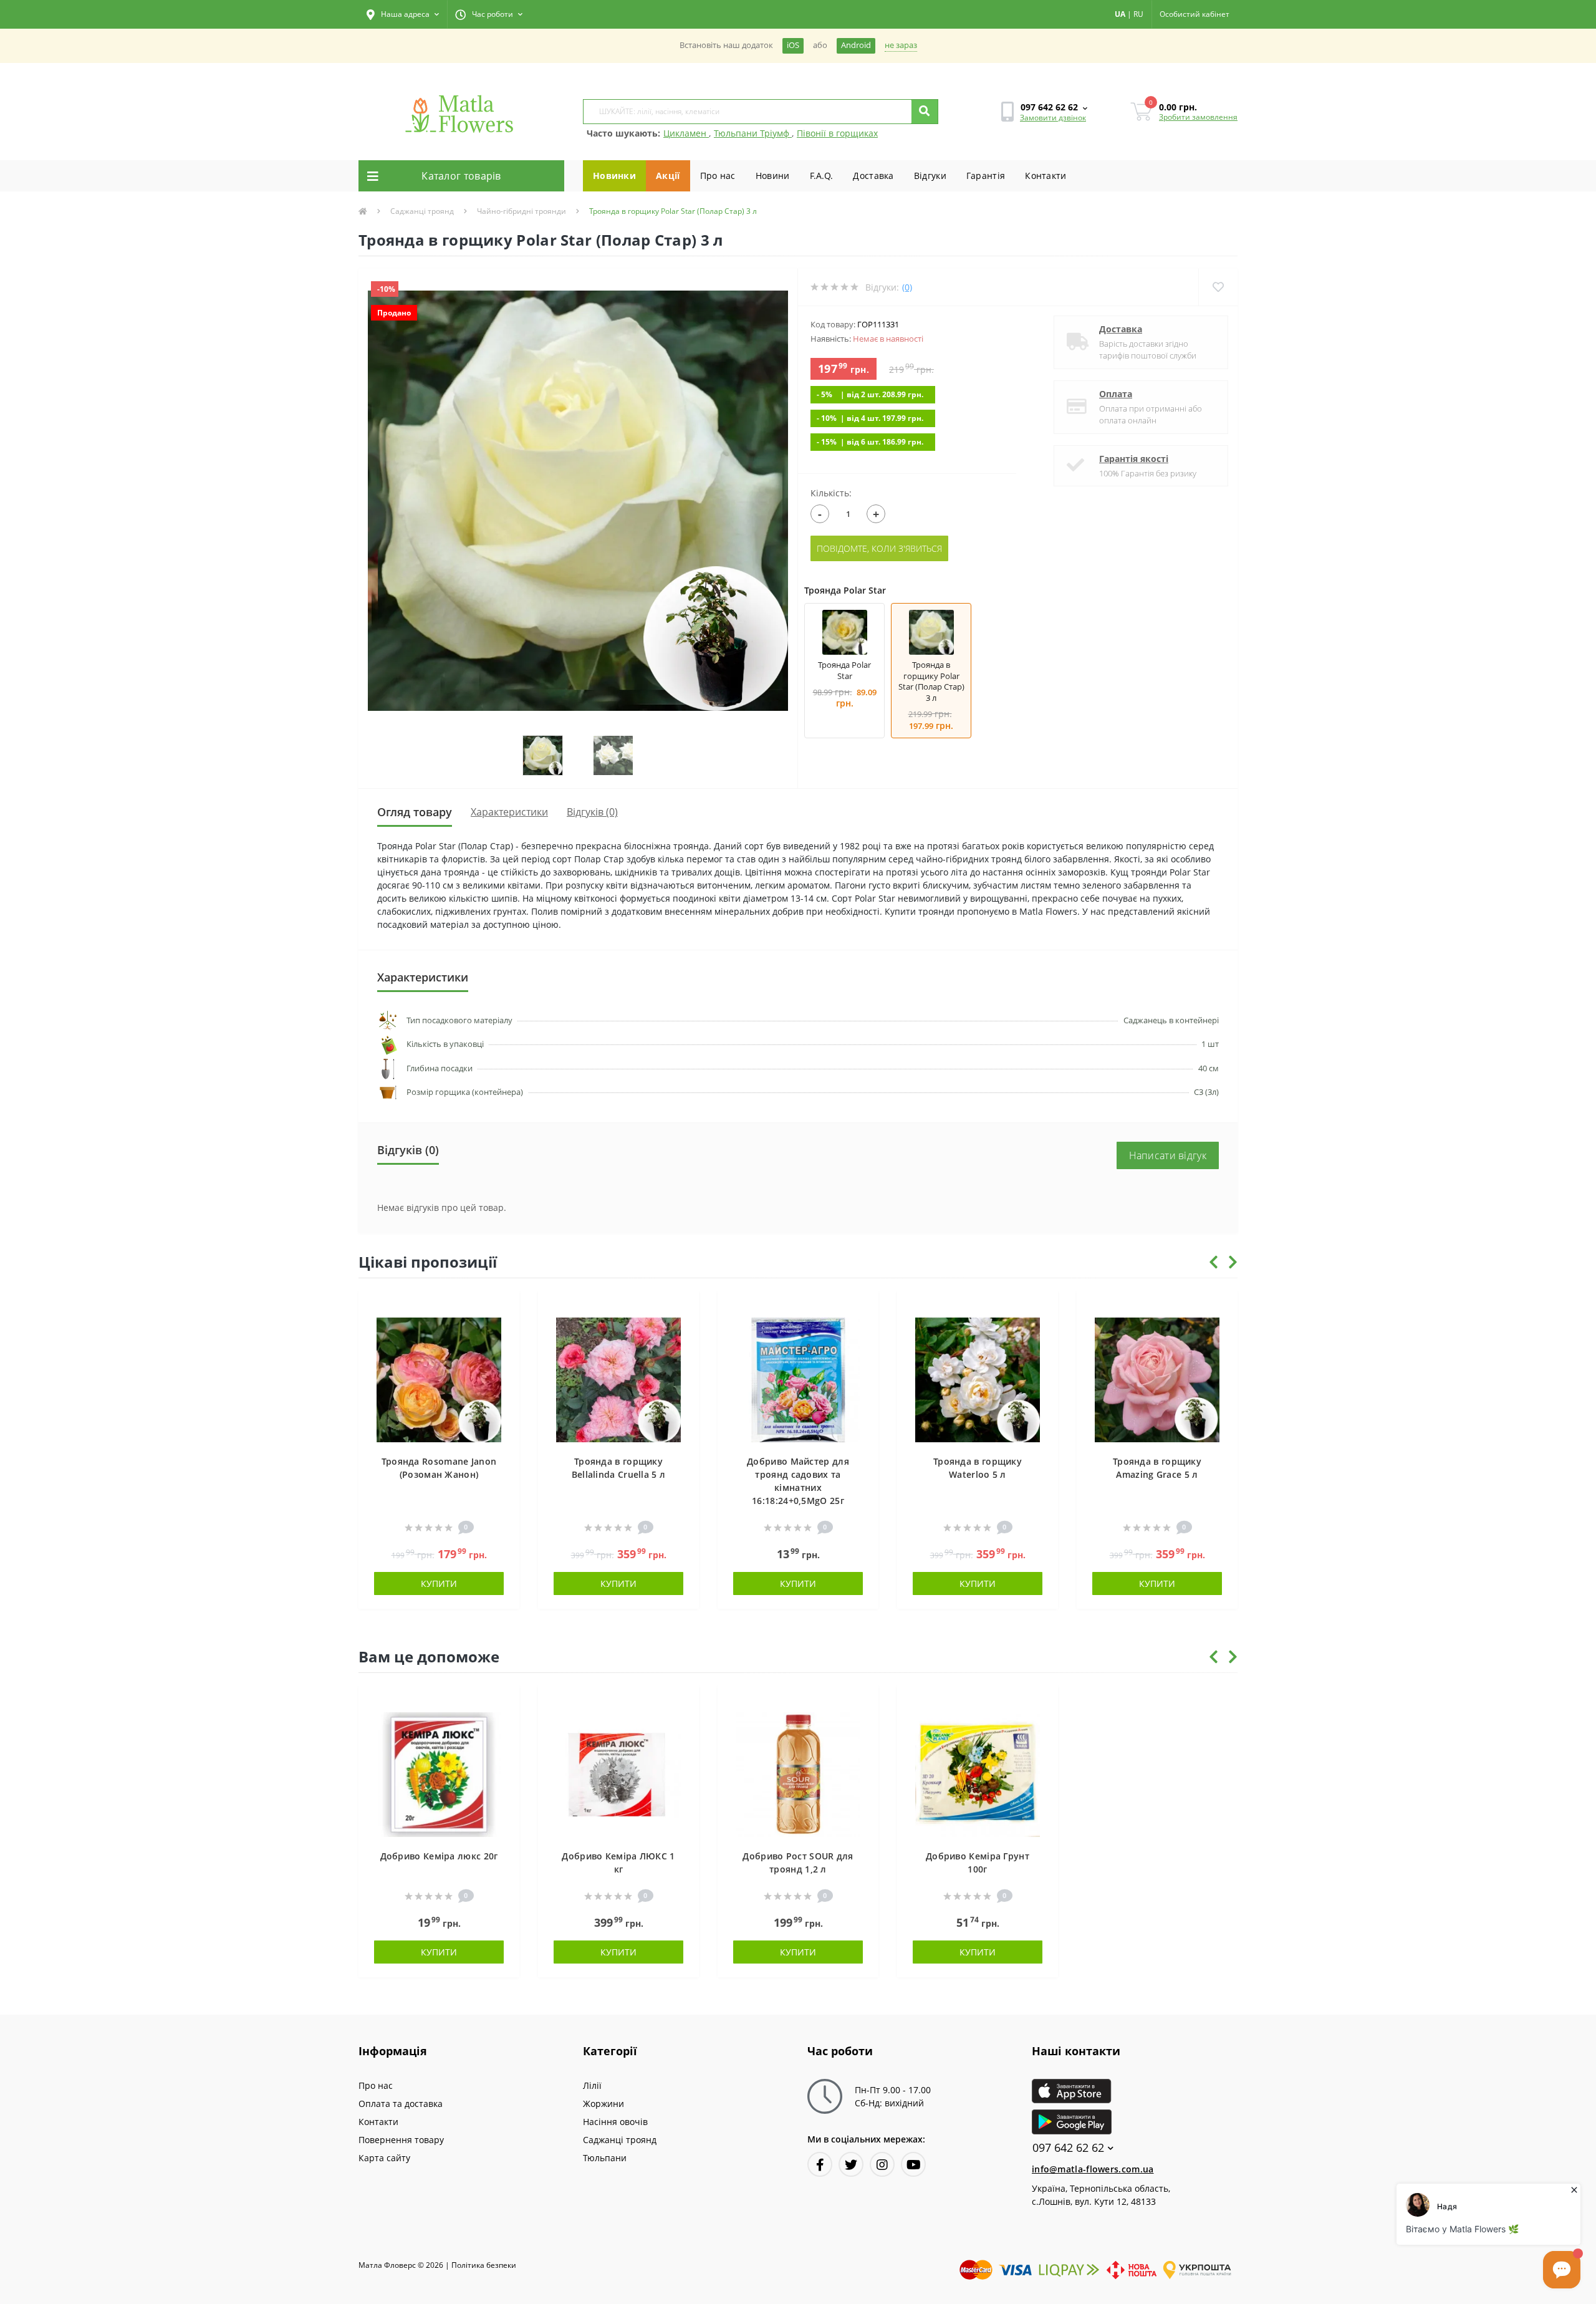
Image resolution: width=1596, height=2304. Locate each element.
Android (856, 45)
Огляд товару (415, 812)
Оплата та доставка (401, 2104)
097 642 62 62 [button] (1068, 2148)
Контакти (1046, 176)
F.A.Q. (822, 176)
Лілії (592, 2085)
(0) (907, 287)
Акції (668, 176)
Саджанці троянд (422, 211)
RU (1138, 14)
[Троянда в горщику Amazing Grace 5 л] (1157, 1378)
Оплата (1116, 394)
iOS (793, 45)
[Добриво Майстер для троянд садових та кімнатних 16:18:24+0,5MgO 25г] (798, 1378)
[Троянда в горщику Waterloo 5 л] (978, 1378)
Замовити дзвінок (1053, 118)
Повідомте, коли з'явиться (879, 548)
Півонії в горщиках (837, 133)
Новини (773, 176)
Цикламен (686, 133)
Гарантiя (986, 176)
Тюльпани (605, 2158)
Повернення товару (401, 2140)
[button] (403, 14)
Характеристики (509, 812)
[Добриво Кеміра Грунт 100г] (978, 1773)
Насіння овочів (615, 2122)
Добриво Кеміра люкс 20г (439, 1856)
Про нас (718, 176)
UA (1120, 14)
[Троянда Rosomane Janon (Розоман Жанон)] (439, 1378)
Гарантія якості (1134, 459)
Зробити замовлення (1198, 117)
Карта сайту (384, 2158)
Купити (439, 1583)
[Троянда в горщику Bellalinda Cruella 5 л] (618, 1378)
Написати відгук (1168, 1155)
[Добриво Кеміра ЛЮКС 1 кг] (618, 1773)
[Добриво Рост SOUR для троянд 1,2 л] (798, 1773)
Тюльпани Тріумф (753, 133)
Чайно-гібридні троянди (522, 211)
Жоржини (603, 2104)
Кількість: (831, 493)
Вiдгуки (930, 176)
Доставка (873, 176)
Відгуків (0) (592, 812)
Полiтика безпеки (484, 2265)
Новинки (614, 176)
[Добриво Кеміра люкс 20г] (439, 1773)
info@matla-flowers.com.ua (1093, 2169)
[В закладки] (504, 1307)
